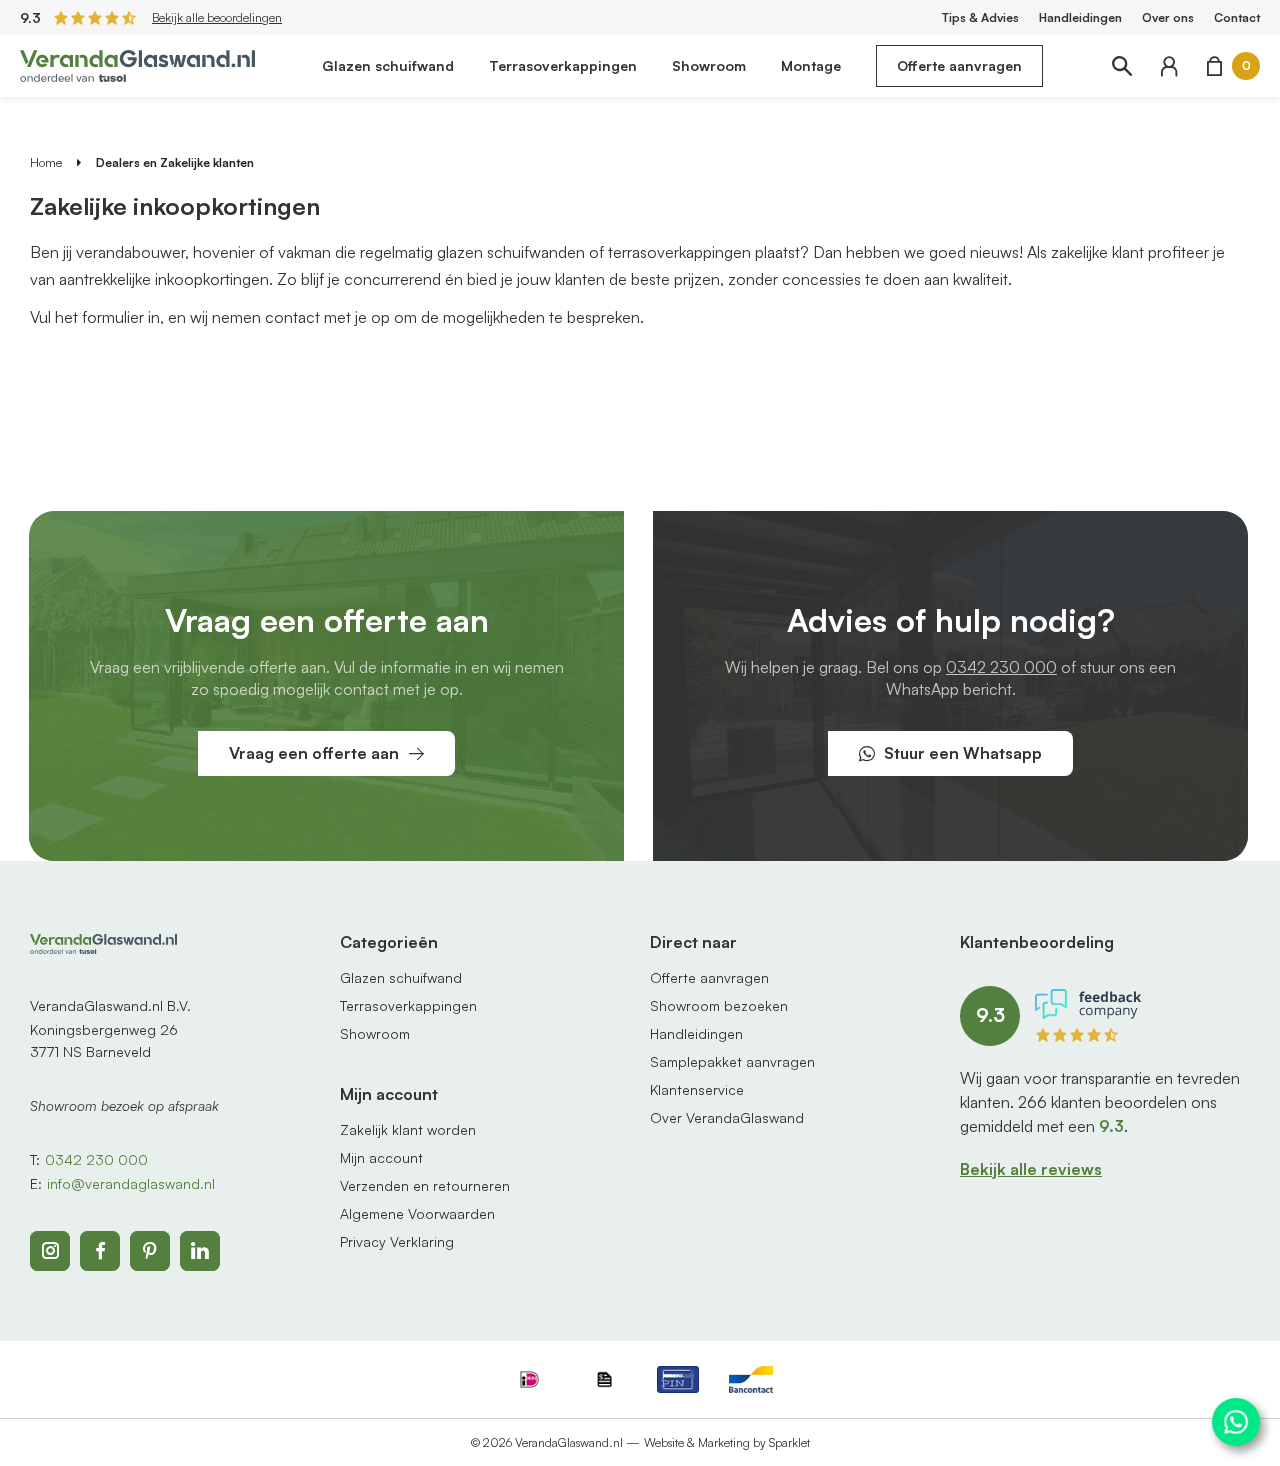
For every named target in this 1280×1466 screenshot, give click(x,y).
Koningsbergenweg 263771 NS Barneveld (104, 1040)
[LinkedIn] (200, 1251)
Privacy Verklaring (397, 1241)
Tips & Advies (980, 17)
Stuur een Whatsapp (963, 753)
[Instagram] (50, 1251)
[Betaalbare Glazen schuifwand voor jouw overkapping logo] (137, 64)
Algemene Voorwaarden (417, 1213)
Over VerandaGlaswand (727, 1117)
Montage (811, 65)
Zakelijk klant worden (408, 1129)
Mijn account (381, 1157)
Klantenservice (697, 1089)
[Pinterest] (150, 1251)
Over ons (1168, 17)
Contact (1237, 17)
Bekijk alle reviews (1031, 1169)
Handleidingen (1080, 17)
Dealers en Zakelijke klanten (175, 162)
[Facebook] (100, 1251)
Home (46, 162)
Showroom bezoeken (719, 1005)
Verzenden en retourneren (425, 1185)
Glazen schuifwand (388, 65)
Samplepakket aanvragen (732, 1061)
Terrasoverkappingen (563, 65)
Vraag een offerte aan (314, 753)
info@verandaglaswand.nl (131, 1183)
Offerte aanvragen (959, 65)
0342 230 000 (1001, 667)
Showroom (709, 65)
